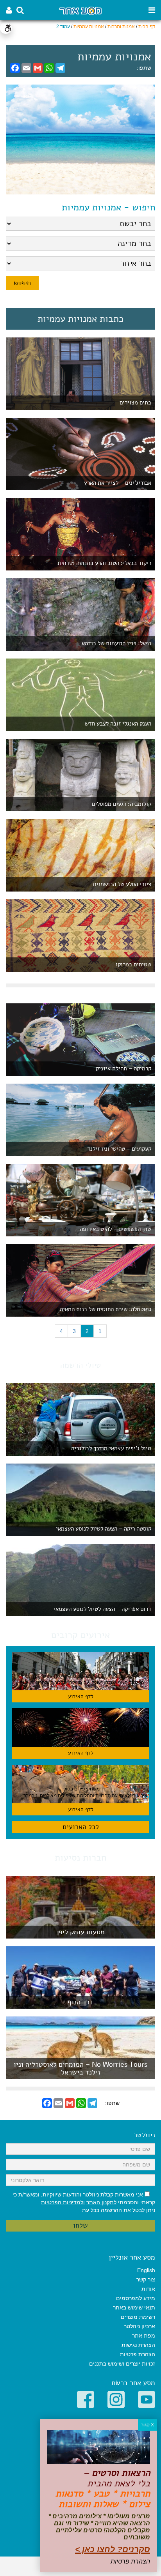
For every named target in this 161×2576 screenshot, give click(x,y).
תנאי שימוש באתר (134, 2308)
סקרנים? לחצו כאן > (113, 2549)
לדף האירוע (81, 1696)
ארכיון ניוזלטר (140, 2326)
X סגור (148, 2425)
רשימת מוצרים (138, 2317)
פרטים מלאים (80, 1934)
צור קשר (146, 2279)
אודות (148, 2289)
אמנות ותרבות (121, 26)
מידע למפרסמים (136, 2298)
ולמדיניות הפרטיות (63, 2202)
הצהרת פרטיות (138, 2354)
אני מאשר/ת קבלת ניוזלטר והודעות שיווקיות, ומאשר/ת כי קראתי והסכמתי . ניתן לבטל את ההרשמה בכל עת (84, 2202)
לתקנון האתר (101, 2202)
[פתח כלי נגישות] (6, 28)
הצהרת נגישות (138, 2345)
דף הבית (147, 26)
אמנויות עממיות (89, 26)
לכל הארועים (81, 1827)
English (146, 2270)
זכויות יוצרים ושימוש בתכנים (122, 2364)
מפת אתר (144, 2336)
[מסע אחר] (80, 10)
